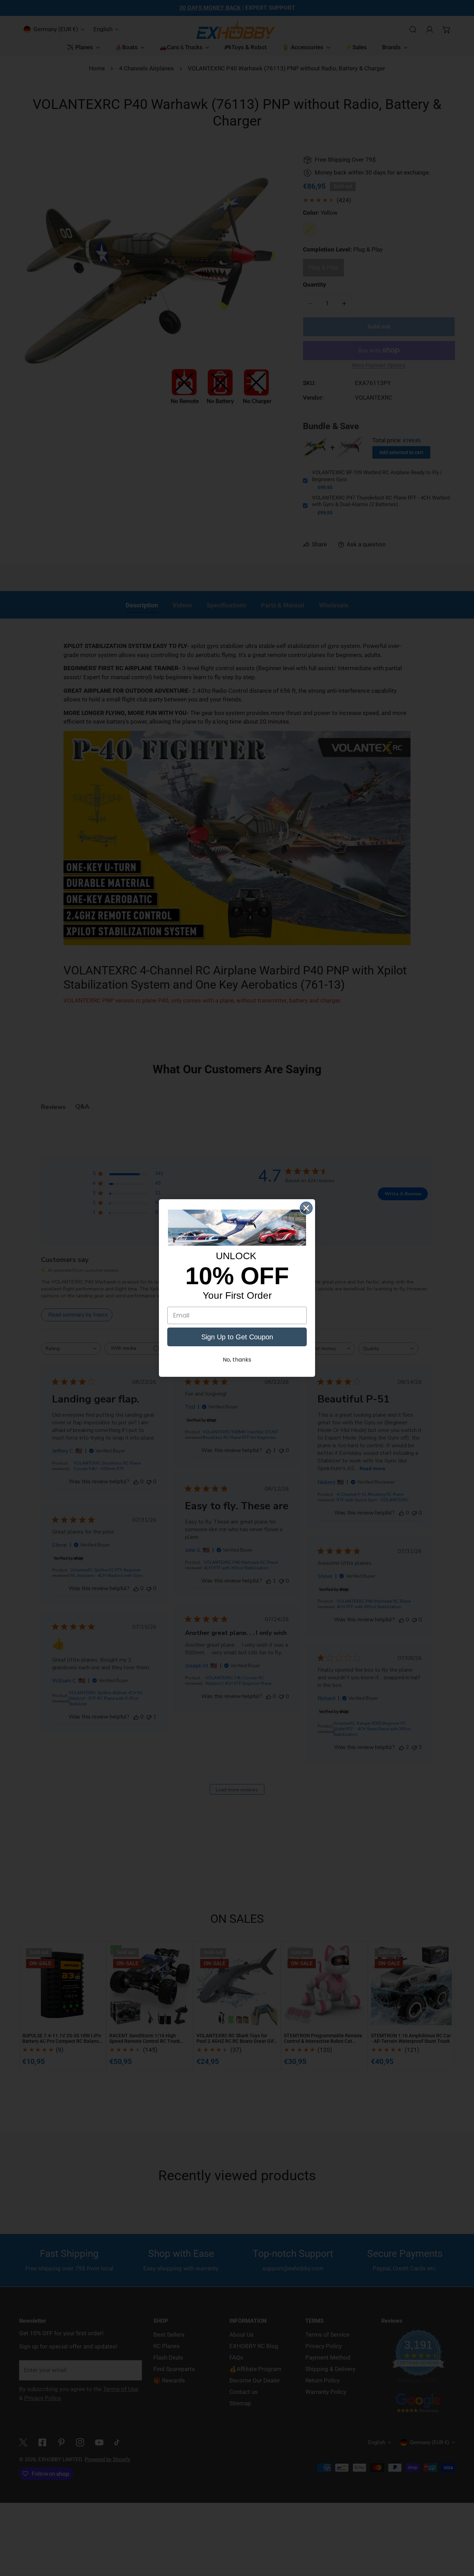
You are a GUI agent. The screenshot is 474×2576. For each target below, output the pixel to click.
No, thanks (237, 1360)
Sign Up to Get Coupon (237, 1337)
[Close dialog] (306, 1208)
